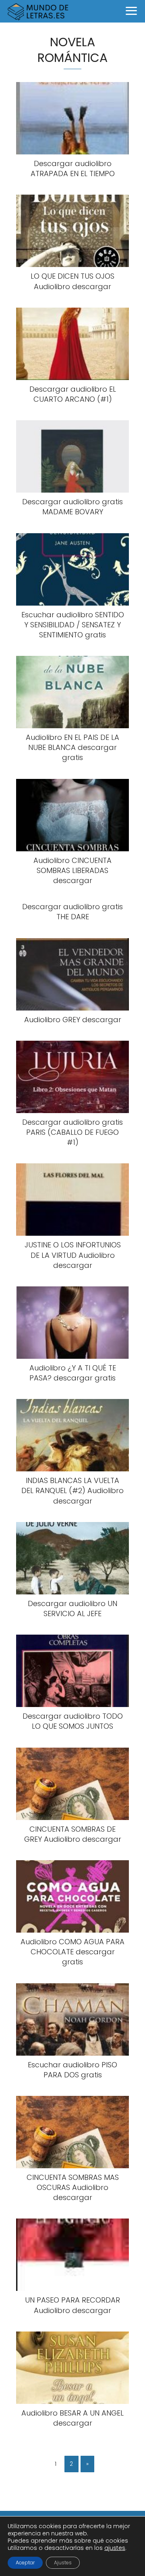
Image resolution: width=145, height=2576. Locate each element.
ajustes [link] (115, 2548)
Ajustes (63, 2563)
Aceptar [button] (25, 2563)
